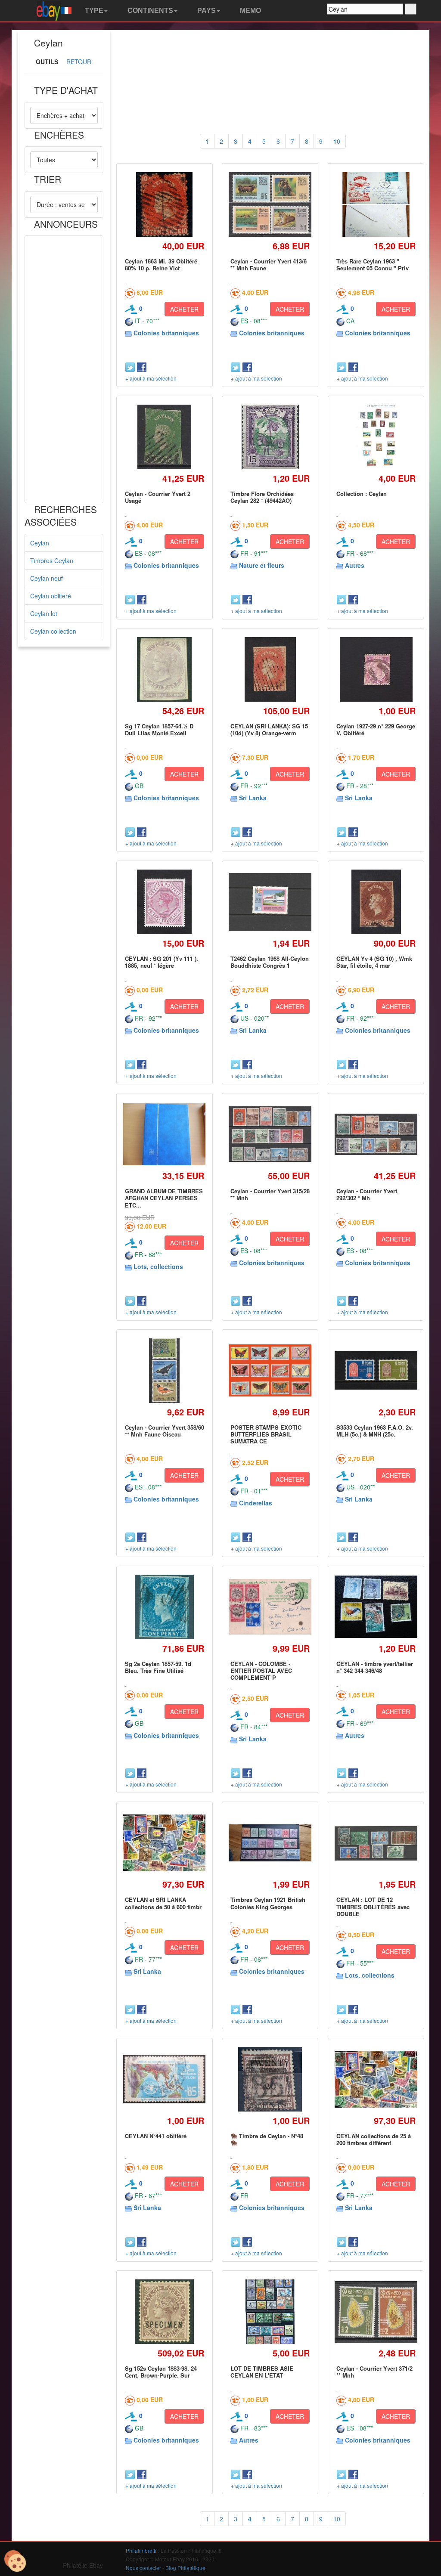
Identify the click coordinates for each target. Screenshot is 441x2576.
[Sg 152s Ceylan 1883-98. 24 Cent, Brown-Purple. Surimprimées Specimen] (164, 2311)
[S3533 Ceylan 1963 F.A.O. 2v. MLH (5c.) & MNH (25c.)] (376, 1370)
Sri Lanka (253, 798)
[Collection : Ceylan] (376, 437)
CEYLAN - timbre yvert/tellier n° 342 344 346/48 (375, 1667)
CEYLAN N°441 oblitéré (156, 2136)
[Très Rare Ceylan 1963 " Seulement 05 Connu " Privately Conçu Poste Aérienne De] (376, 204)
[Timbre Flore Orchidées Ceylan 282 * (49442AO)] (270, 437)
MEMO (250, 11)
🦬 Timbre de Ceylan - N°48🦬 (267, 2139)
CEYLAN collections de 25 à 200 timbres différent (374, 2139)
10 (337, 141)
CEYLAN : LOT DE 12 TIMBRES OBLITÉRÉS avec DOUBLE (373, 1907)
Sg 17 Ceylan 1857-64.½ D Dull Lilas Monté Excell (159, 729)
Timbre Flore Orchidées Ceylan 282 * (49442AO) (262, 497)
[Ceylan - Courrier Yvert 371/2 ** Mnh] (376, 2311)
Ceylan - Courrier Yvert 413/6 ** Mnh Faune (269, 265)
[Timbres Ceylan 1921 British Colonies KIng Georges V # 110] (270, 1843)
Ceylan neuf (47, 578)
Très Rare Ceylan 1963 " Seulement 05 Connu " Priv (373, 265)
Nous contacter (143, 2568)
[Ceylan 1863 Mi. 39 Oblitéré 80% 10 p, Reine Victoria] (165, 204)
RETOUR (79, 62)
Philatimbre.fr (141, 2550)
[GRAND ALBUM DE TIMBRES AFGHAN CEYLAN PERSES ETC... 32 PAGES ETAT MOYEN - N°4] (165, 1134)
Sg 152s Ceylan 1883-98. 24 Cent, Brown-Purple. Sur (161, 2372)
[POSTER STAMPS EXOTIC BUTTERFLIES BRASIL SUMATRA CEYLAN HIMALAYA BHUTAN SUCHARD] (270, 1370)
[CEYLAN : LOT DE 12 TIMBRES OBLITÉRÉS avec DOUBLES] (376, 1843)
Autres (355, 565)
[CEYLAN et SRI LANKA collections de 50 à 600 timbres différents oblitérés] (165, 1843)
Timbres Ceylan (52, 560)
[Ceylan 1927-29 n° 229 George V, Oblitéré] (376, 669)
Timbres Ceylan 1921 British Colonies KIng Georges (268, 1903)
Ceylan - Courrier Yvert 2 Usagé (158, 497)
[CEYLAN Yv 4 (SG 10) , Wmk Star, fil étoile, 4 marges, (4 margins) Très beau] (376, 902)
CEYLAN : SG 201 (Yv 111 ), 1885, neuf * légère (161, 962)
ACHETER (184, 309)
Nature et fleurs (262, 565)
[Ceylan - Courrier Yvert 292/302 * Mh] (376, 1134)
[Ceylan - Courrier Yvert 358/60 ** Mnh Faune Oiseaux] (165, 1370)
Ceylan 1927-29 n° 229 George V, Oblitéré (376, 729)
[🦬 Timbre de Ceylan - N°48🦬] (270, 2079)
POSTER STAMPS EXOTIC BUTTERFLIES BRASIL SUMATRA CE (266, 1434)
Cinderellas (256, 1503)
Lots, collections (158, 1266)
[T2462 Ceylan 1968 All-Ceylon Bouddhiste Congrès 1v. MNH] (270, 902)
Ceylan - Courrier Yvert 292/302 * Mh (367, 1194)
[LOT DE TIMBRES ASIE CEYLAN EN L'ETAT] (270, 2311)
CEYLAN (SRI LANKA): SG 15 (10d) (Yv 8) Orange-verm (269, 729)
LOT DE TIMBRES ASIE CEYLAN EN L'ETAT (262, 2372)
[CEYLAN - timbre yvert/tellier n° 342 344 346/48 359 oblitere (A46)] (376, 1607)
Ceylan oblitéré (51, 596)
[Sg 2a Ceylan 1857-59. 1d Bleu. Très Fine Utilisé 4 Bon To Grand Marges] (164, 1607)
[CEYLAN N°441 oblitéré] (165, 2079)
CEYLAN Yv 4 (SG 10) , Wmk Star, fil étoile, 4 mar (374, 962)
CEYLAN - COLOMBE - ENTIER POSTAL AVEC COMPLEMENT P (261, 1671)
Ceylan (40, 543)
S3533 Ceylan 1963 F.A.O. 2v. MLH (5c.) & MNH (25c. (375, 1431)
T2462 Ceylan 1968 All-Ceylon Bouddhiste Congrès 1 (270, 962)
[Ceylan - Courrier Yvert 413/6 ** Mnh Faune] (270, 204)
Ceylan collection (53, 631)
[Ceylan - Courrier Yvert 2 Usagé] (164, 437)
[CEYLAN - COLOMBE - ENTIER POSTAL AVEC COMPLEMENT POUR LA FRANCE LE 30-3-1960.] (270, 1607)
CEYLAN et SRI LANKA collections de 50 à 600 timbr (163, 1903)
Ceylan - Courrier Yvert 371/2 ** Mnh (374, 2372)
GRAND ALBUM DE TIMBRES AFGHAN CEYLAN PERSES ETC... (164, 1198)
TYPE (93, 11)
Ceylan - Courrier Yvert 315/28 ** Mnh (270, 1194)
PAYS (206, 11)
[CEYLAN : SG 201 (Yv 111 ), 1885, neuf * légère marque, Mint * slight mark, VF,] (164, 902)
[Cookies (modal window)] (15, 2561)
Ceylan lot (44, 613)
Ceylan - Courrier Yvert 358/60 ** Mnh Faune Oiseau (165, 1431)
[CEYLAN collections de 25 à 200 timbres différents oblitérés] (376, 2079)
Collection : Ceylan (362, 494)
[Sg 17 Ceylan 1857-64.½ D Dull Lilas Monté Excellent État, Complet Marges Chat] (165, 669)
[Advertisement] (64, 369)
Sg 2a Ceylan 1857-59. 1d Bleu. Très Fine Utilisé (158, 1667)
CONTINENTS (149, 11)
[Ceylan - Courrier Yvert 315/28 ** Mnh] (270, 1135)
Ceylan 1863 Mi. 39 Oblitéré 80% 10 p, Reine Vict (161, 265)
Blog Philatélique (185, 2568)
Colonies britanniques (166, 333)
